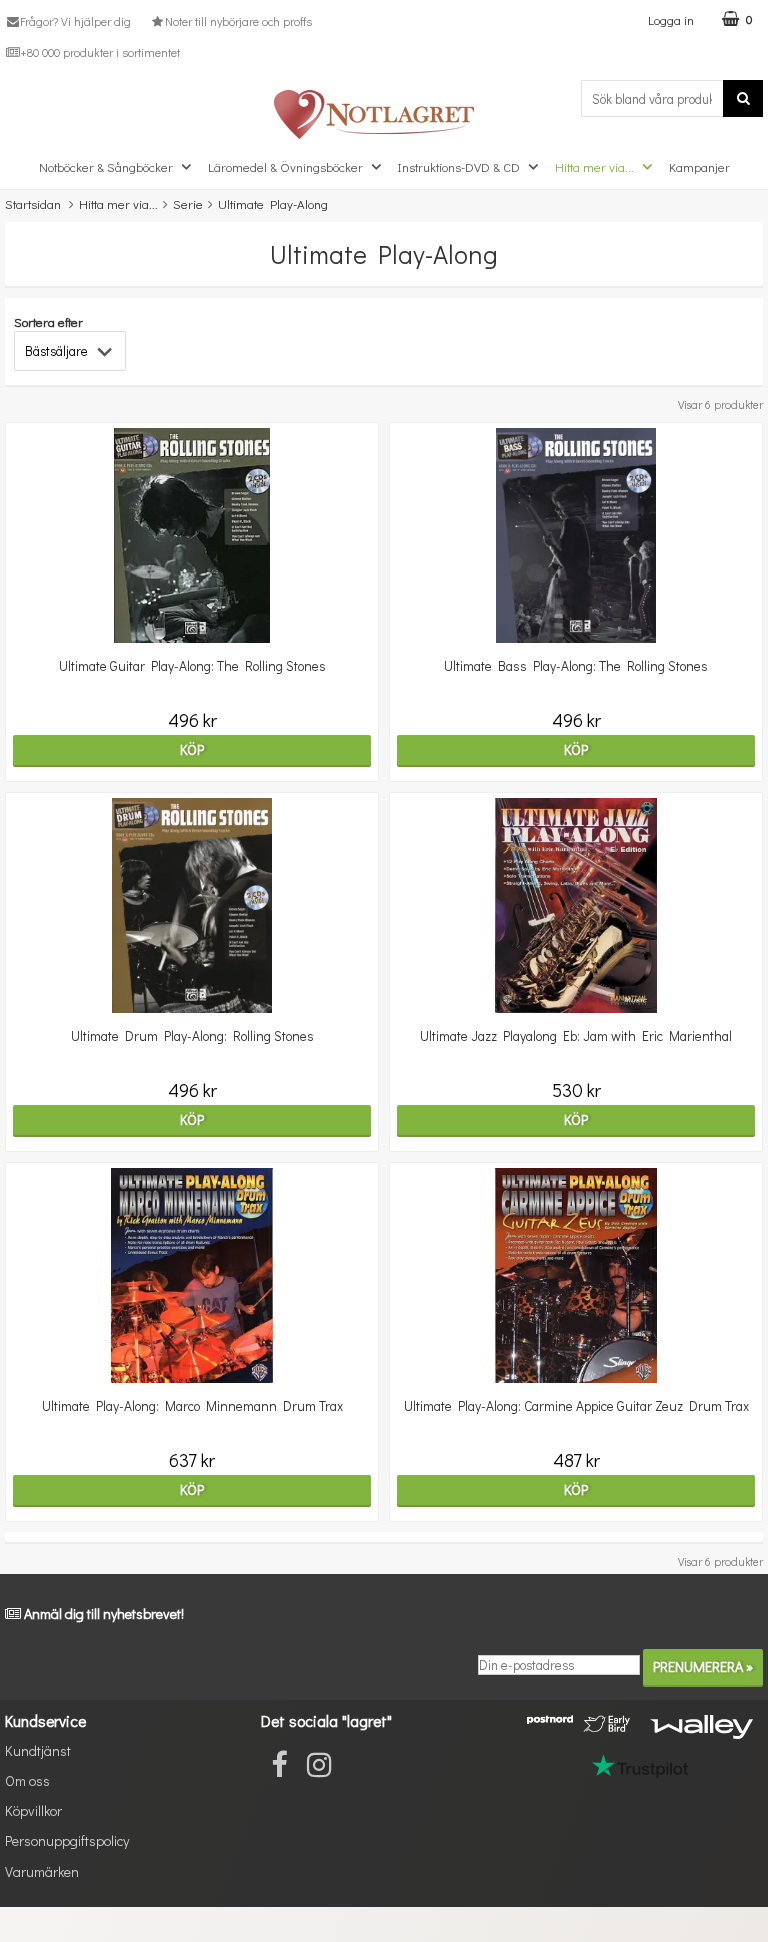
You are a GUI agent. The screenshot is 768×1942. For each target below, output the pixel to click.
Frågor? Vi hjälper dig (75, 21)
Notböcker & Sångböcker (106, 166)
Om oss (27, 1780)
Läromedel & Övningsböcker (285, 166)
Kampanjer (699, 166)
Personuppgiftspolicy (67, 1840)
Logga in (671, 19)
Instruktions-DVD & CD (459, 166)
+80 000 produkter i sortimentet (100, 52)
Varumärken (42, 1871)
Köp (192, 749)
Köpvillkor (33, 1810)
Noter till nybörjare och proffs (238, 21)
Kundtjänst (38, 1750)
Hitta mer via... (594, 166)
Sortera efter (48, 321)
